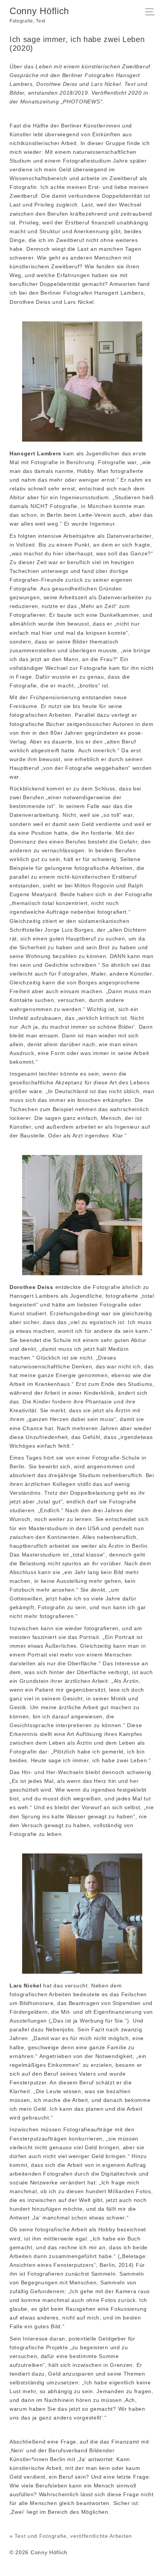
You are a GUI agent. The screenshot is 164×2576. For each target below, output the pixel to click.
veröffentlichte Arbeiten (101, 2536)
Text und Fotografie (40, 2536)
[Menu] (152, 13)
